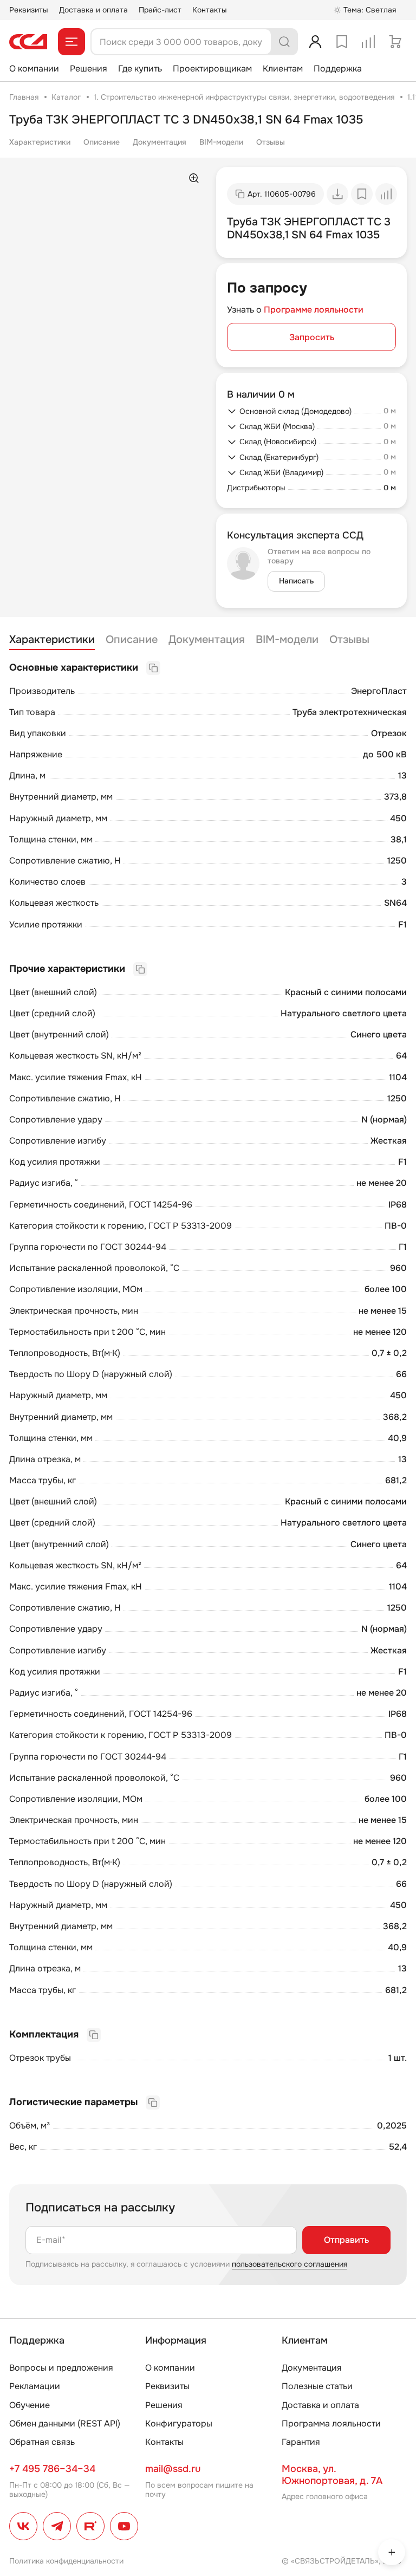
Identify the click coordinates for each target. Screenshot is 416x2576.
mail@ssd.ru (173, 2469)
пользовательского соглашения (290, 2264)
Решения (89, 69)
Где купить (140, 69)
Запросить (312, 337)
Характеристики (40, 142)
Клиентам (283, 69)
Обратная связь (42, 2442)
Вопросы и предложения (61, 2368)
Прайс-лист (160, 10)
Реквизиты (29, 10)
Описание (102, 142)
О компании (34, 69)
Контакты (210, 10)
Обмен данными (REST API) (65, 2423)
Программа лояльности (331, 2423)
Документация (160, 142)
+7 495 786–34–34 (52, 2469)
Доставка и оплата (93, 10)
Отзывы (271, 142)
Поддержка (338, 69)
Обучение (30, 2405)
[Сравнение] (368, 42)
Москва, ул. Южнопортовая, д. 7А (332, 2475)
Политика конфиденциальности (66, 2561)
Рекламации (35, 2386)
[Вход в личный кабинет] (315, 42)
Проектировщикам (212, 69)
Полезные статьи (317, 2386)
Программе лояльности (314, 310)
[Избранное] (342, 42)
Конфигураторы (179, 2423)
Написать (296, 581)
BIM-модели (221, 142)
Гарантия (301, 2442)
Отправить (346, 2240)
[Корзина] (395, 42)
